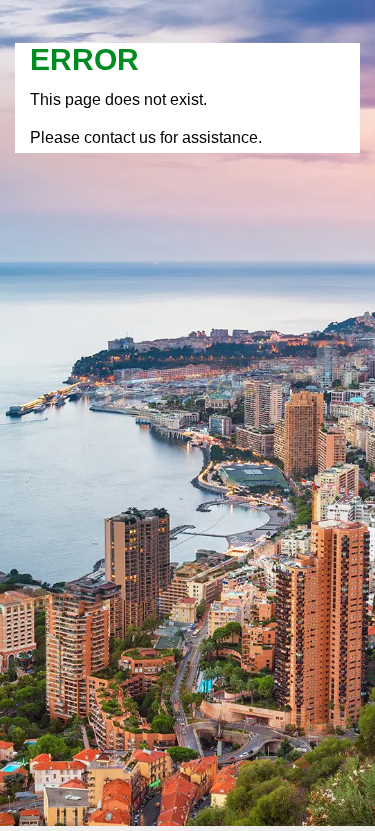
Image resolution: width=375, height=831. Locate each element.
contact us (120, 137)
